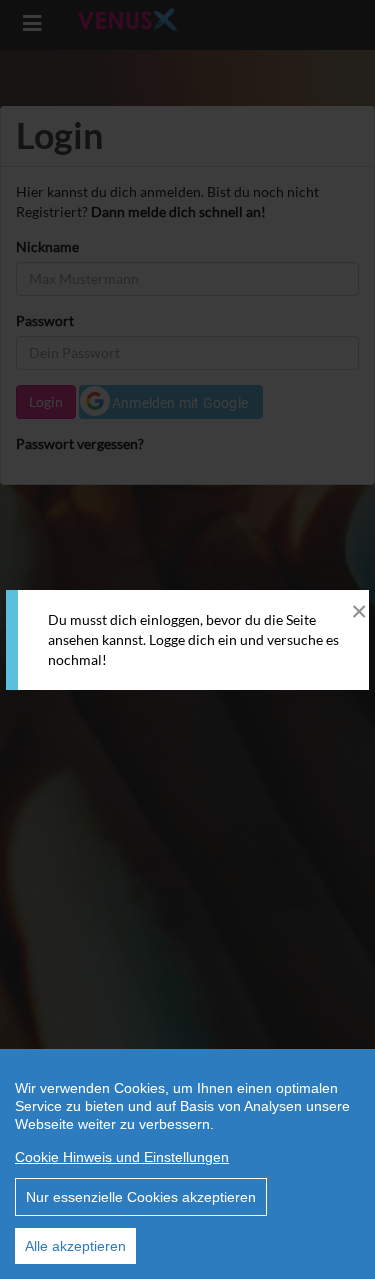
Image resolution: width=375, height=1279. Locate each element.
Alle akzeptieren (75, 1246)
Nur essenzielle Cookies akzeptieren (141, 1197)
